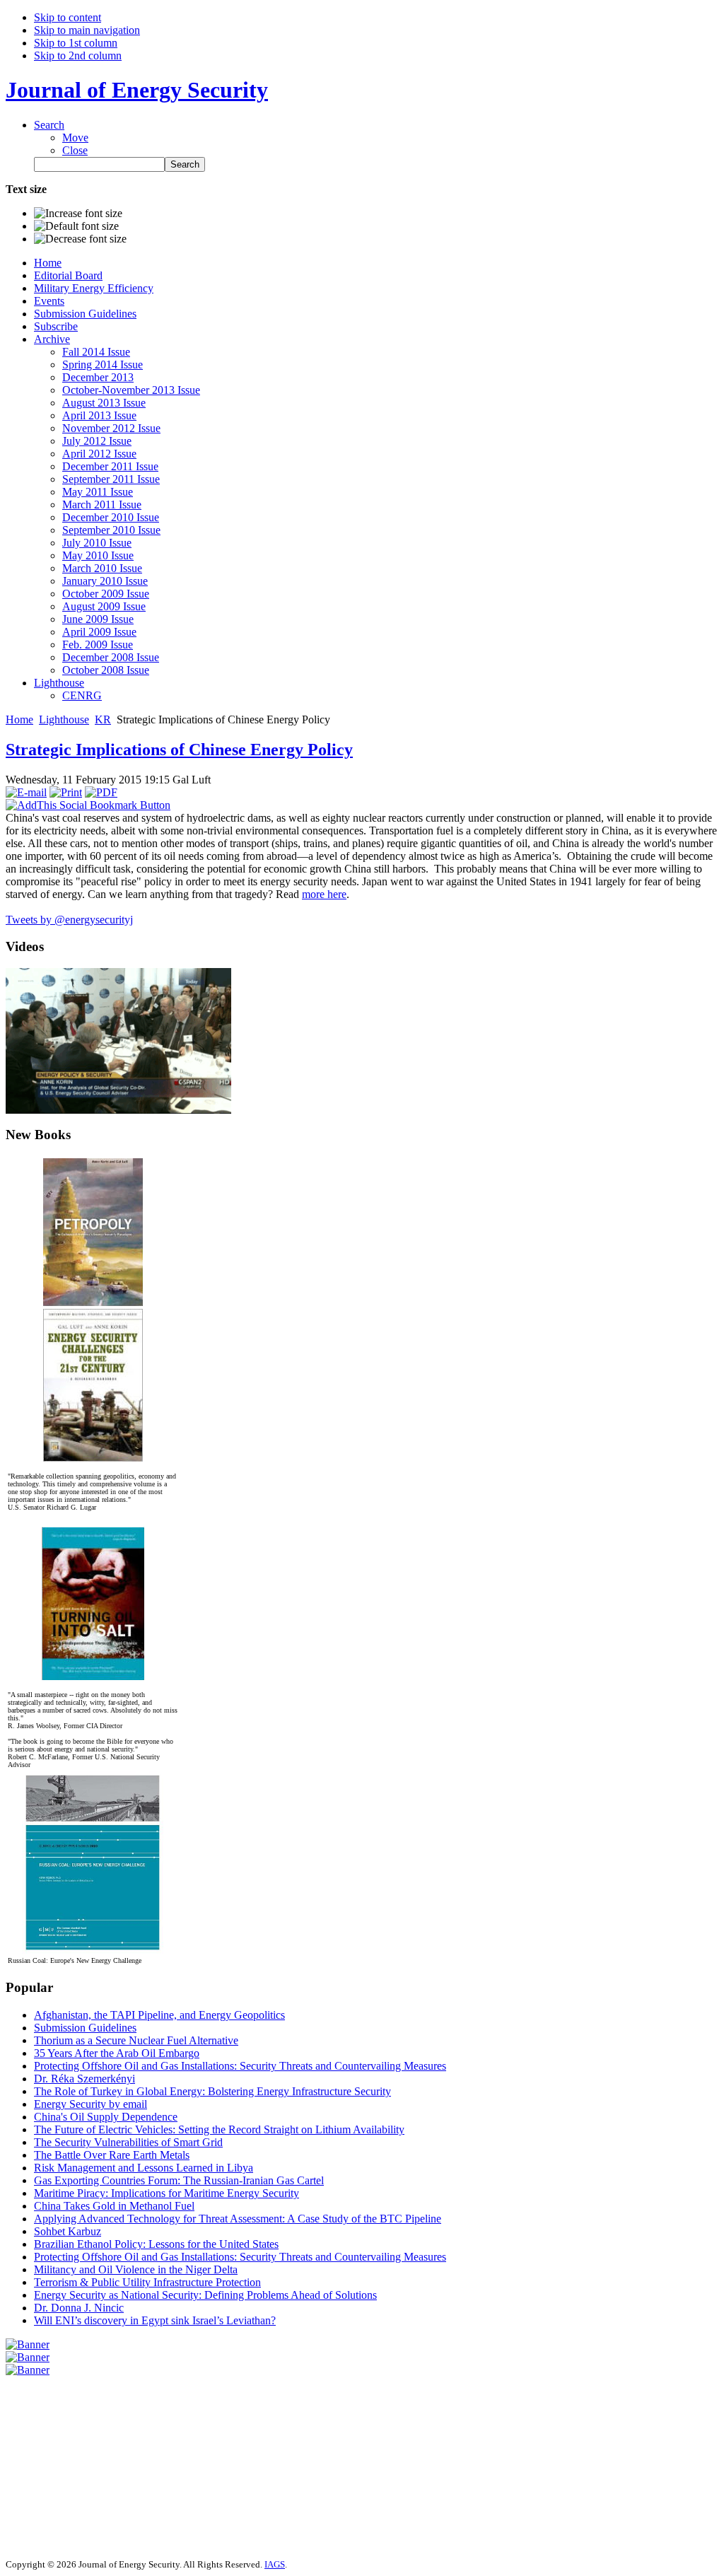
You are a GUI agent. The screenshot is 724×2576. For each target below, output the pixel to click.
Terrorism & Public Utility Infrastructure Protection (147, 2282)
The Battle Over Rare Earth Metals (112, 2155)
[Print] (66, 792)
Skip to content (68, 17)
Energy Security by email (90, 2104)
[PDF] (101, 792)
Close (75, 150)
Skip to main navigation (87, 30)
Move (75, 138)
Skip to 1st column (76, 43)
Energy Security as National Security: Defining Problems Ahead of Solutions (205, 2295)
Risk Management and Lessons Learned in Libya (144, 2168)
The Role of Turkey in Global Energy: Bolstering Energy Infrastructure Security (212, 2091)
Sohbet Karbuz (68, 2231)
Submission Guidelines (85, 2028)
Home (19, 719)
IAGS (275, 2564)
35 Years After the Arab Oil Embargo (117, 2053)
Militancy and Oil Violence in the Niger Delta (136, 2269)
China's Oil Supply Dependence (106, 2117)
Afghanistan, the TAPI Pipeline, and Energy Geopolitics (159, 2015)
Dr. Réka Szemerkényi (84, 2079)
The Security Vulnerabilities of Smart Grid (128, 2142)
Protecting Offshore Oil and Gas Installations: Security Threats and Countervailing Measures (240, 2066)
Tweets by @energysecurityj (69, 920)
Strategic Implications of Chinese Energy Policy (179, 750)
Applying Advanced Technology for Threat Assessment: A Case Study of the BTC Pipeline (238, 2219)
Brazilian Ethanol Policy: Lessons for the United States (156, 2244)
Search (49, 125)
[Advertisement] (48, 2461)
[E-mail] (26, 792)
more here (324, 894)
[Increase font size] (78, 214)
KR (103, 719)
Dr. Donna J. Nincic (79, 2308)
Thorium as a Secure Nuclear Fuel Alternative (136, 2040)
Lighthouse (64, 719)
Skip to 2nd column (78, 56)
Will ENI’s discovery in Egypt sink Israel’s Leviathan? (155, 2320)
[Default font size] (76, 226)
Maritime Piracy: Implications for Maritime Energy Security (167, 2193)
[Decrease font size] (80, 239)
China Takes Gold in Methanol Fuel (114, 2206)
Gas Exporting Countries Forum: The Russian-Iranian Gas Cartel (179, 2180)
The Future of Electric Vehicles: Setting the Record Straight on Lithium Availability (219, 2129)
